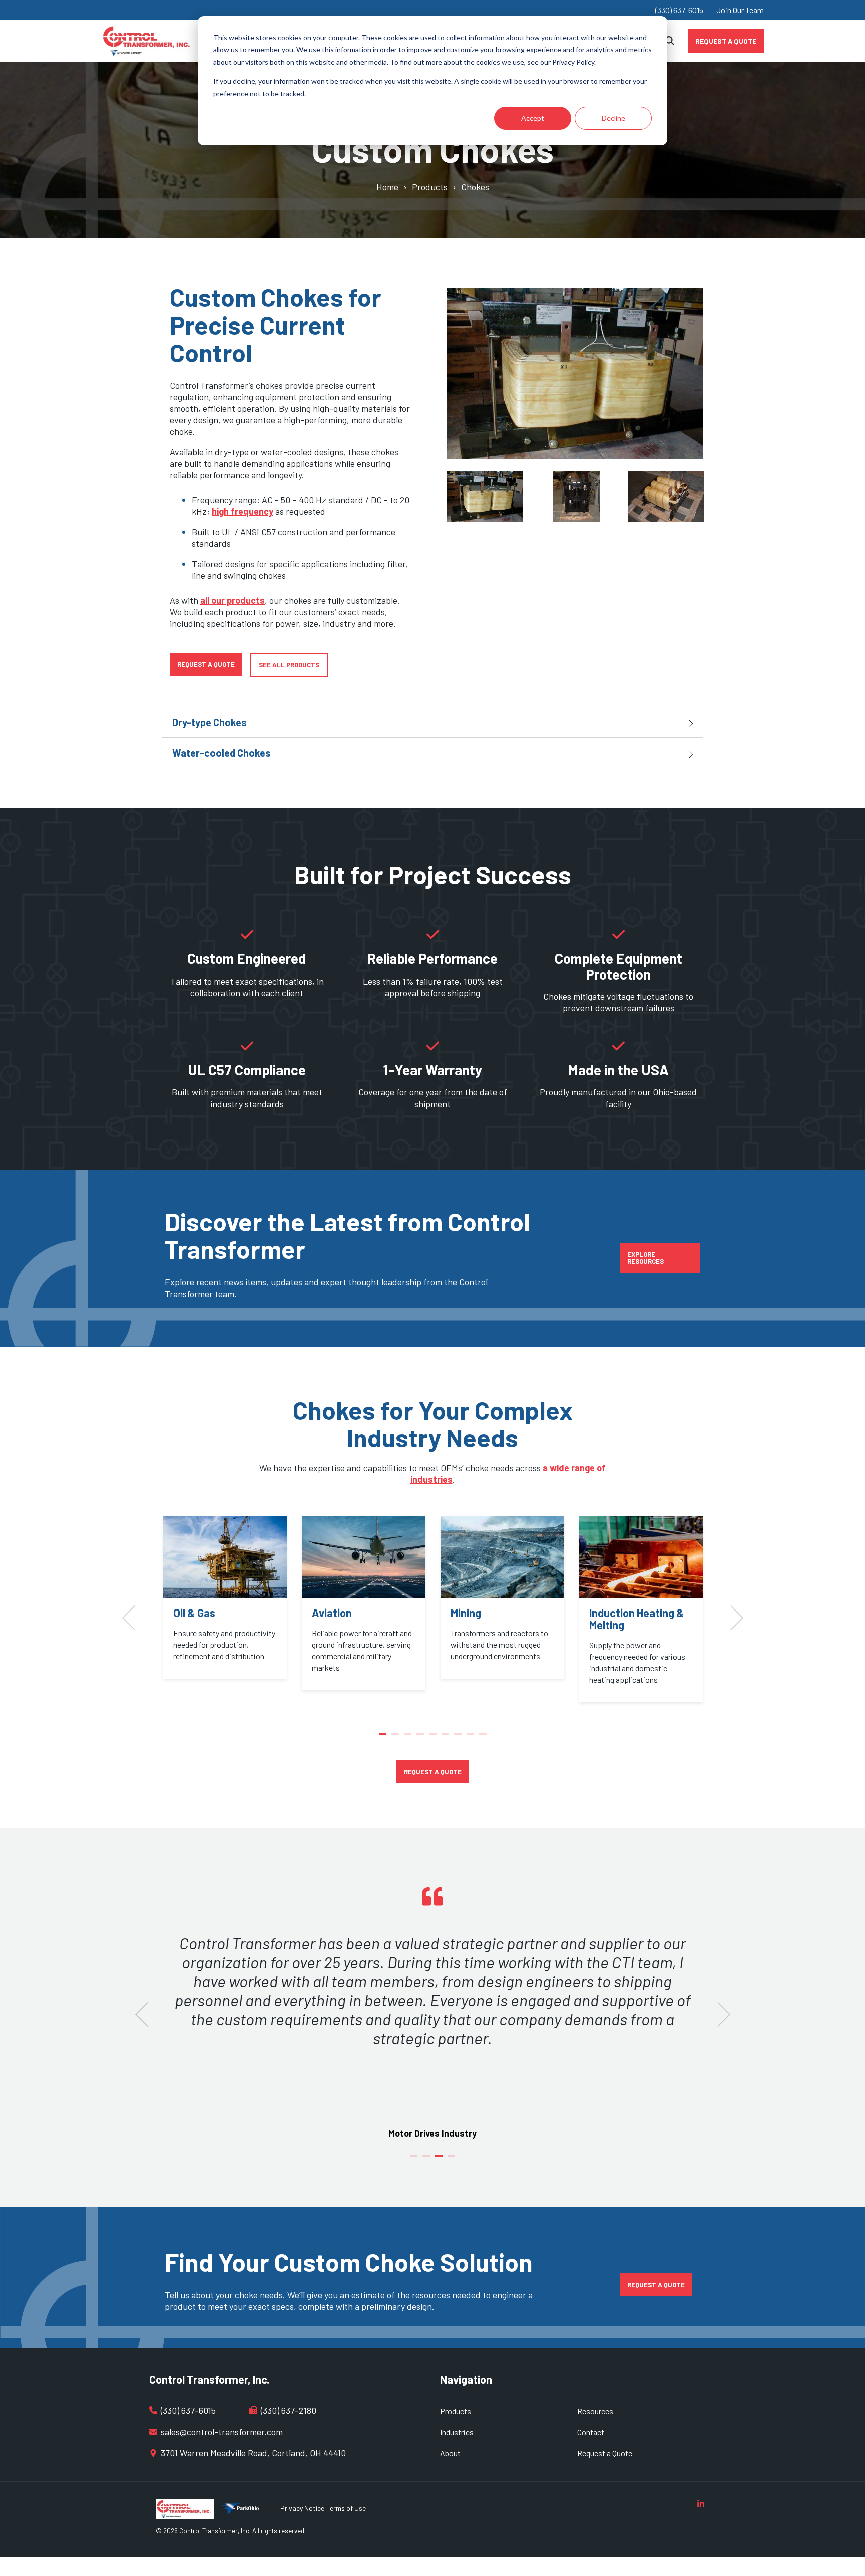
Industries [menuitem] (457, 2432)
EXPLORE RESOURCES (645, 1258)
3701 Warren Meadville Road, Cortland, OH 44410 (253, 2453)
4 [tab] (421, 1738)
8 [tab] (472, 1738)
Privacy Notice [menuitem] (302, 2508)
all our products (233, 600)
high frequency (243, 511)
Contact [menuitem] (591, 2432)
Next (718, 497)
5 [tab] (434, 1738)
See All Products (289, 665)
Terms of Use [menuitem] (346, 2508)
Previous (432, 497)
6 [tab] (447, 1738)
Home (387, 187)
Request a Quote (726, 40)
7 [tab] (459, 1738)
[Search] (670, 41)
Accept (533, 118)
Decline (613, 118)
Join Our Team (740, 10)
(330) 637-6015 (679, 10)
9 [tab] (484, 1738)
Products (430, 187)
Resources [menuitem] (595, 2411)
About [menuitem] (450, 2453)
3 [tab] (409, 1738)
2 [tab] (396, 1738)
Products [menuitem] (456, 2411)
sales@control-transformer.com (222, 2432)
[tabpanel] (225, 1597)
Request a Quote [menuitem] (605, 2453)
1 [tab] (384, 1738)
